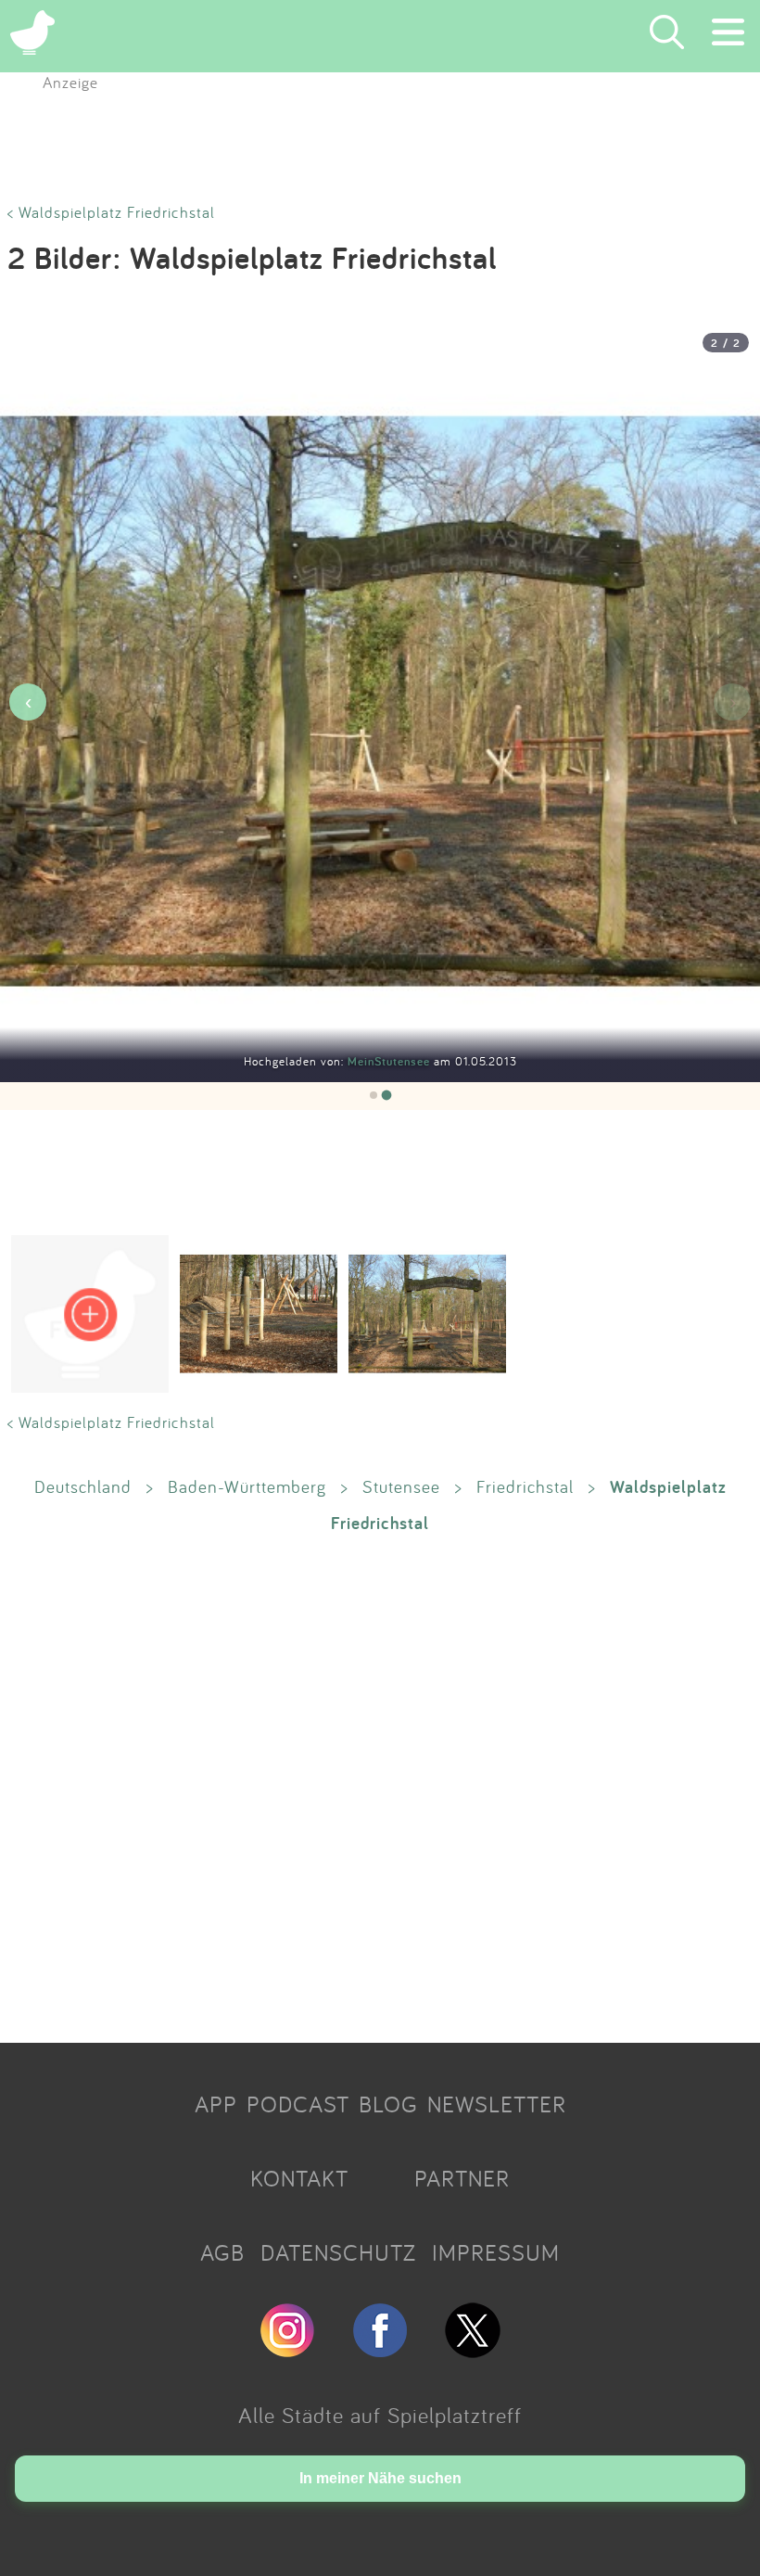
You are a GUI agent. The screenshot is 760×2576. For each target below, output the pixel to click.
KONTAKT (299, 2178)
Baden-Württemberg (247, 1486)
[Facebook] (380, 2350)
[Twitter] (473, 2350)
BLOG (388, 2104)
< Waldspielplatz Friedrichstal (111, 212)
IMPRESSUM (496, 2252)
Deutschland (83, 1486)
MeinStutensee (391, 1061)
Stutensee (401, 1486)
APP (216, 2104)
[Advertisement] (380, 1787)
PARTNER (462, 2178)
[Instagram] (287, 2350)
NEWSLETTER (497, 2104)
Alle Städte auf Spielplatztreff (380, 2415)
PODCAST (298, 2104)
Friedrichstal (525, 1486)
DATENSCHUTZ (338, 2252)
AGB (222, 2252)
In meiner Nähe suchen (380, 2478)
